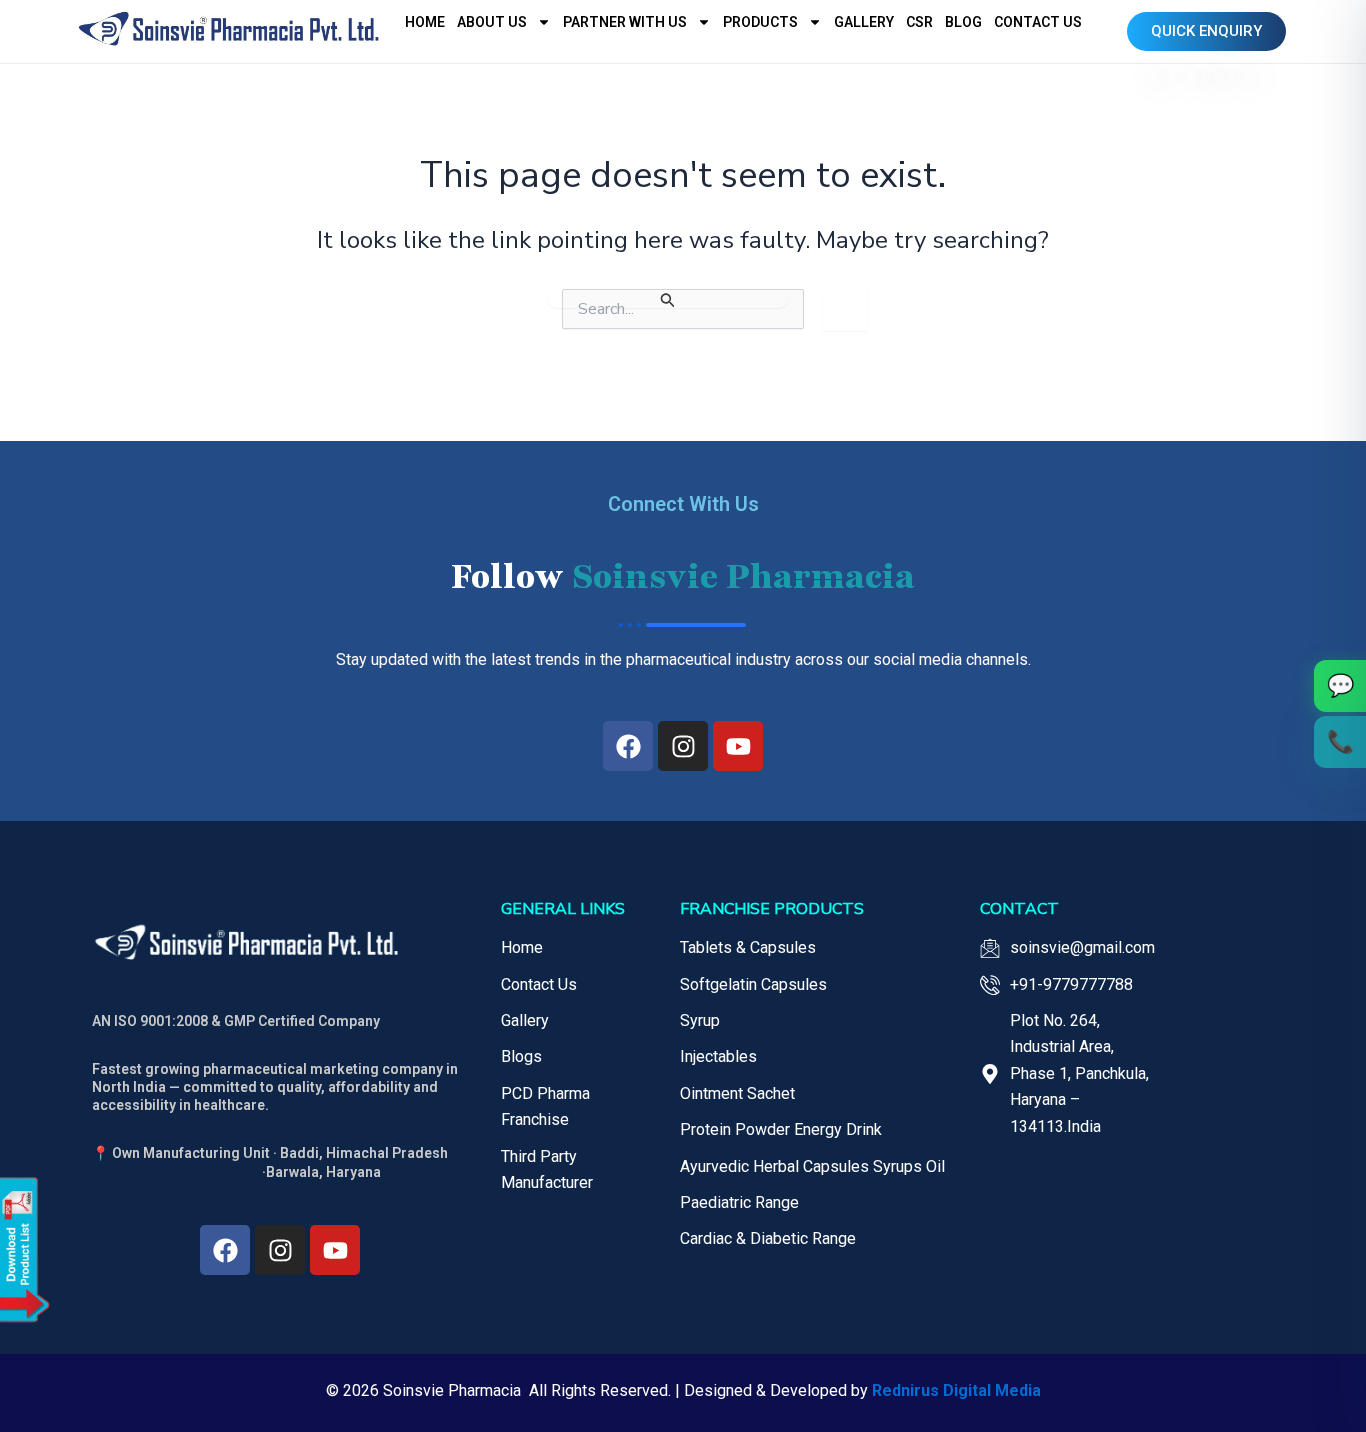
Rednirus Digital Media (956, 1390)
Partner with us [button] (625, 22)
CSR (919, 22)
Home (425, 22)
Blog (963, 22)
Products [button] (760, 22)
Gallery (864, 22)
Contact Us (1038, 22)
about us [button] (492, 22)
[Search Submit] (668, 298)
